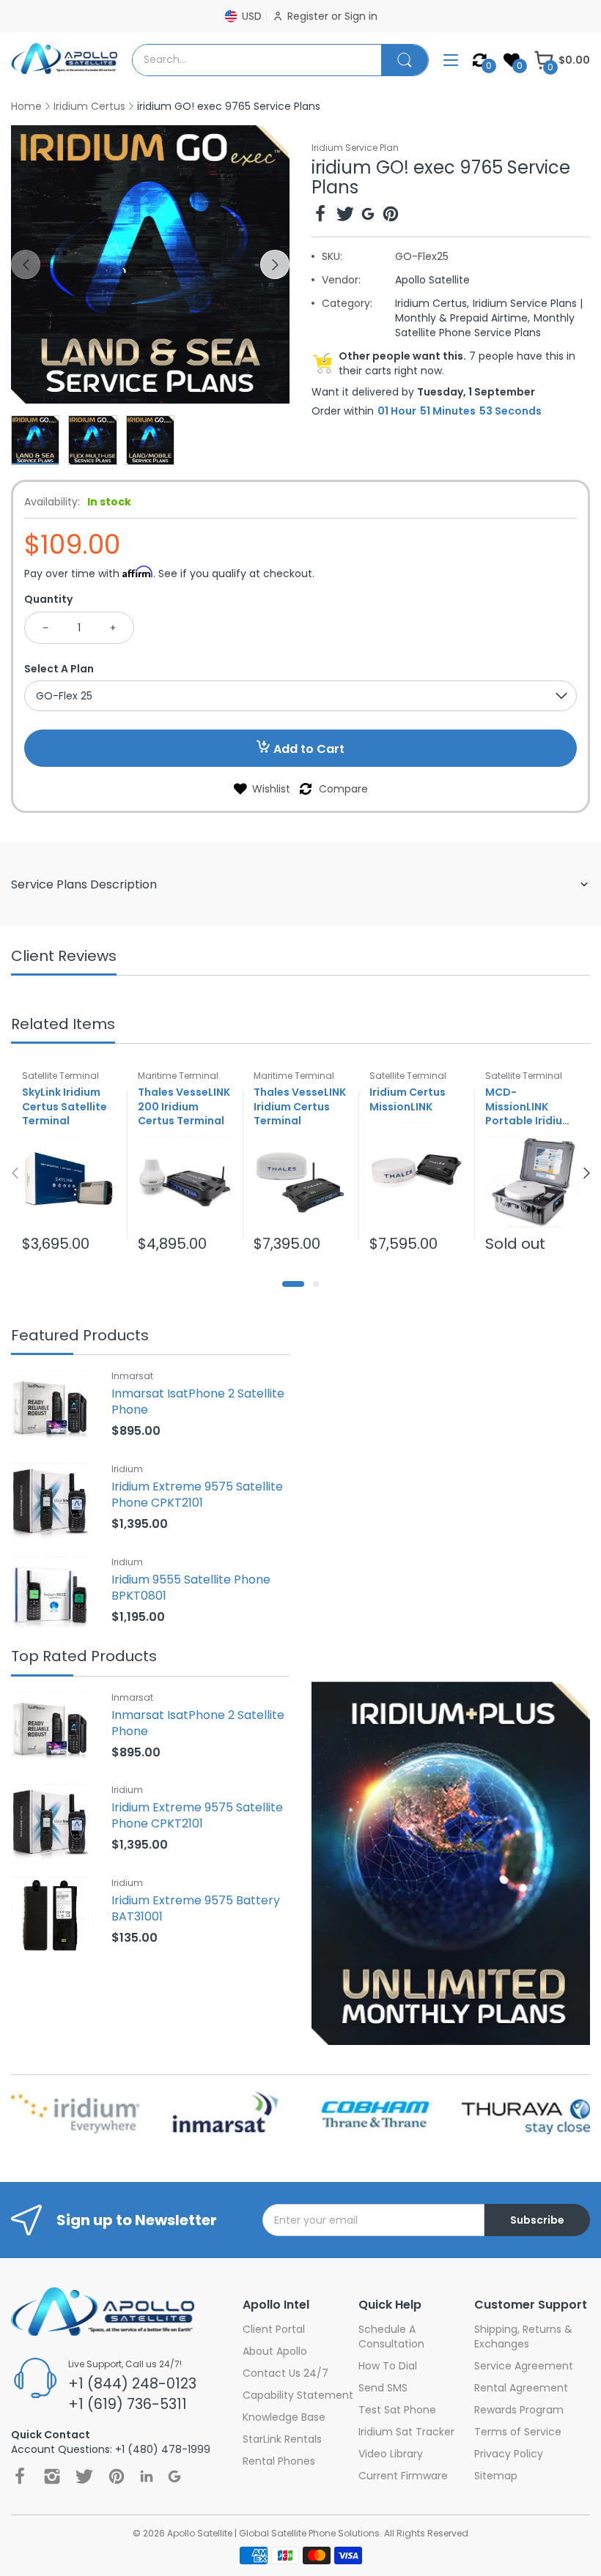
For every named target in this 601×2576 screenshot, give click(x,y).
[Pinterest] (391, 216)
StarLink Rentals (282, 2439)
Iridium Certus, (432, 303)
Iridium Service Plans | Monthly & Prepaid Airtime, (489, 311)
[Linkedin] (147, 2476)
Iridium (127, 1469)
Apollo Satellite (432, 280)
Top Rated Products (84, 1657)
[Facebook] (320, 216)
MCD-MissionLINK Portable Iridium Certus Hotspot (529, 1107)
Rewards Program (519, 2410)
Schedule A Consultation (391, 2336)
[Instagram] (52, 2476)
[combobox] (257, 60)
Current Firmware (403, 2476)
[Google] (368, 216)
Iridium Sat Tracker (406, 2432)
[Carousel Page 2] (316, 1284)
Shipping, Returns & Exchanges (523, 2336)
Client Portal (274, 2329)
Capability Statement (298, 2395)
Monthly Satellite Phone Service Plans (485, 325)
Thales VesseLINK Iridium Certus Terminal (300, 1107)
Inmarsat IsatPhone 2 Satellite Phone (198, 1402)
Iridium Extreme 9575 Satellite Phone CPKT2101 (197, 1495)
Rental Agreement (521, 2388)
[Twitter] (345, 216)
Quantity (48, 599)
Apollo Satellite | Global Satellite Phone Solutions (273, 2533)
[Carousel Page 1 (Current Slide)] (293, 1284)
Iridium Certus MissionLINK (408, 1099)
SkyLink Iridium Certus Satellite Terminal (64, 1107)
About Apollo (275, 2351)
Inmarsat (132, 1376)
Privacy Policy (509, 2454)
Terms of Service (518, 2432)
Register (309, 16)
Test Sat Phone (397, 2410)
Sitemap (496, 2476)
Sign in (361, 16)
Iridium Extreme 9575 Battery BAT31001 (196, 1908)
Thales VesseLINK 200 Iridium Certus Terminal (184, 1107)
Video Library (391, 2454)
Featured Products (80, 1336)
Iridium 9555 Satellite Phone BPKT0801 (191, 1588)
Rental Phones (279, 2461)
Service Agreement (524, 2366)
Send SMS (383, 2388)
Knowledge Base (284, 2417)
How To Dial (388, 2366)
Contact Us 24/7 (285, 2373)
